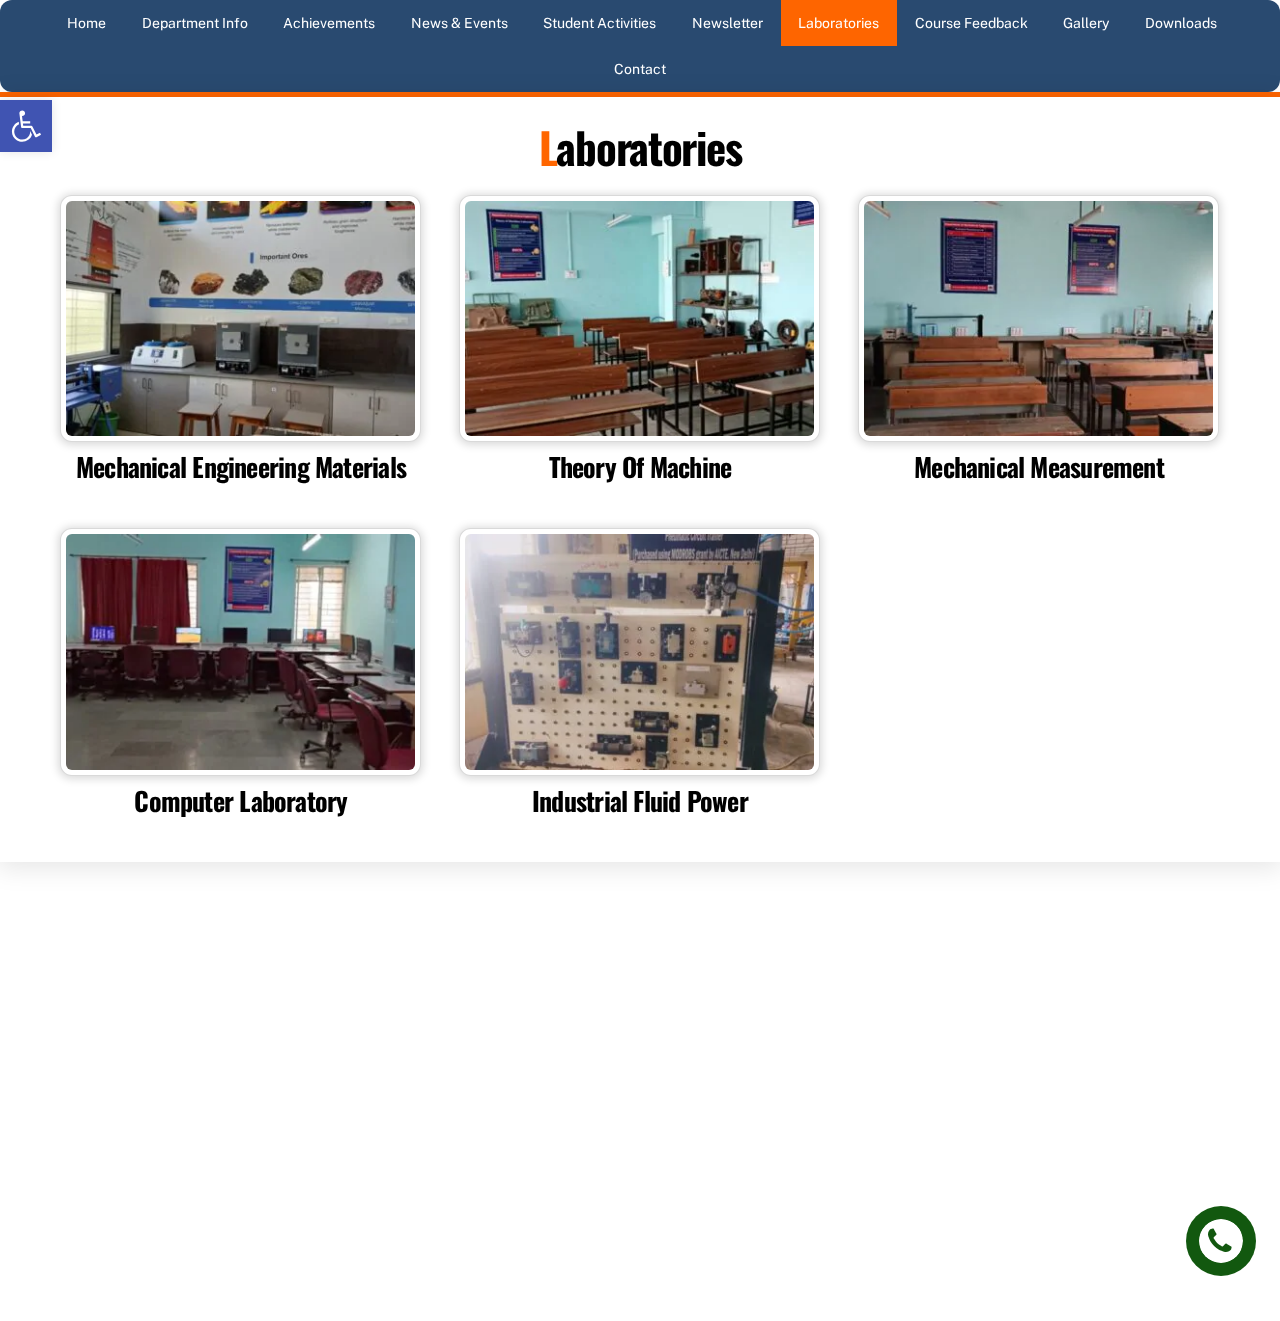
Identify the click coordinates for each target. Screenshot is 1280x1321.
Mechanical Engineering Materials (241, 466)
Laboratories (838, 23)
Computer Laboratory (240, 800)
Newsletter (727, 23)
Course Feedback (971, 23)
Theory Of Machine (640, 466)
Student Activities (599, 23)
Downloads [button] (1181, 23)
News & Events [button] (459, 23)
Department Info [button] (195, 23)
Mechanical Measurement (1039, 466)
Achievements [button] (329, 23)
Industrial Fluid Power (640, 800)
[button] (26, 126)
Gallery (1086, 23)
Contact (640, 69)
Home (86, 23)
